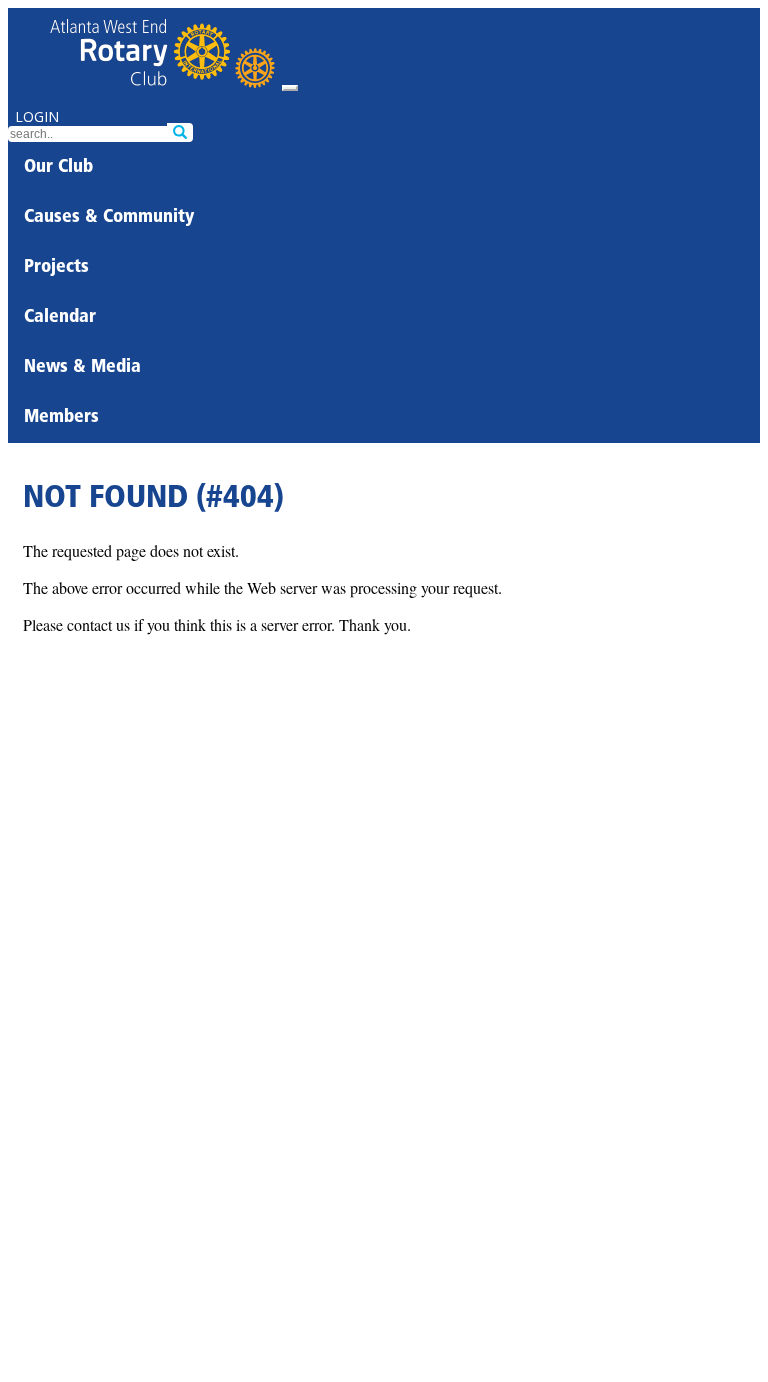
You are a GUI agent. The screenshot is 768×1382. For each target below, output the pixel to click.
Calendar (60, 318)
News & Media (82, 368)
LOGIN (37, 116)
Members (61, 418)
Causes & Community (109, 218)
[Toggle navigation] (290, 88)
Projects (56, 268)
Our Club (58, 168)
